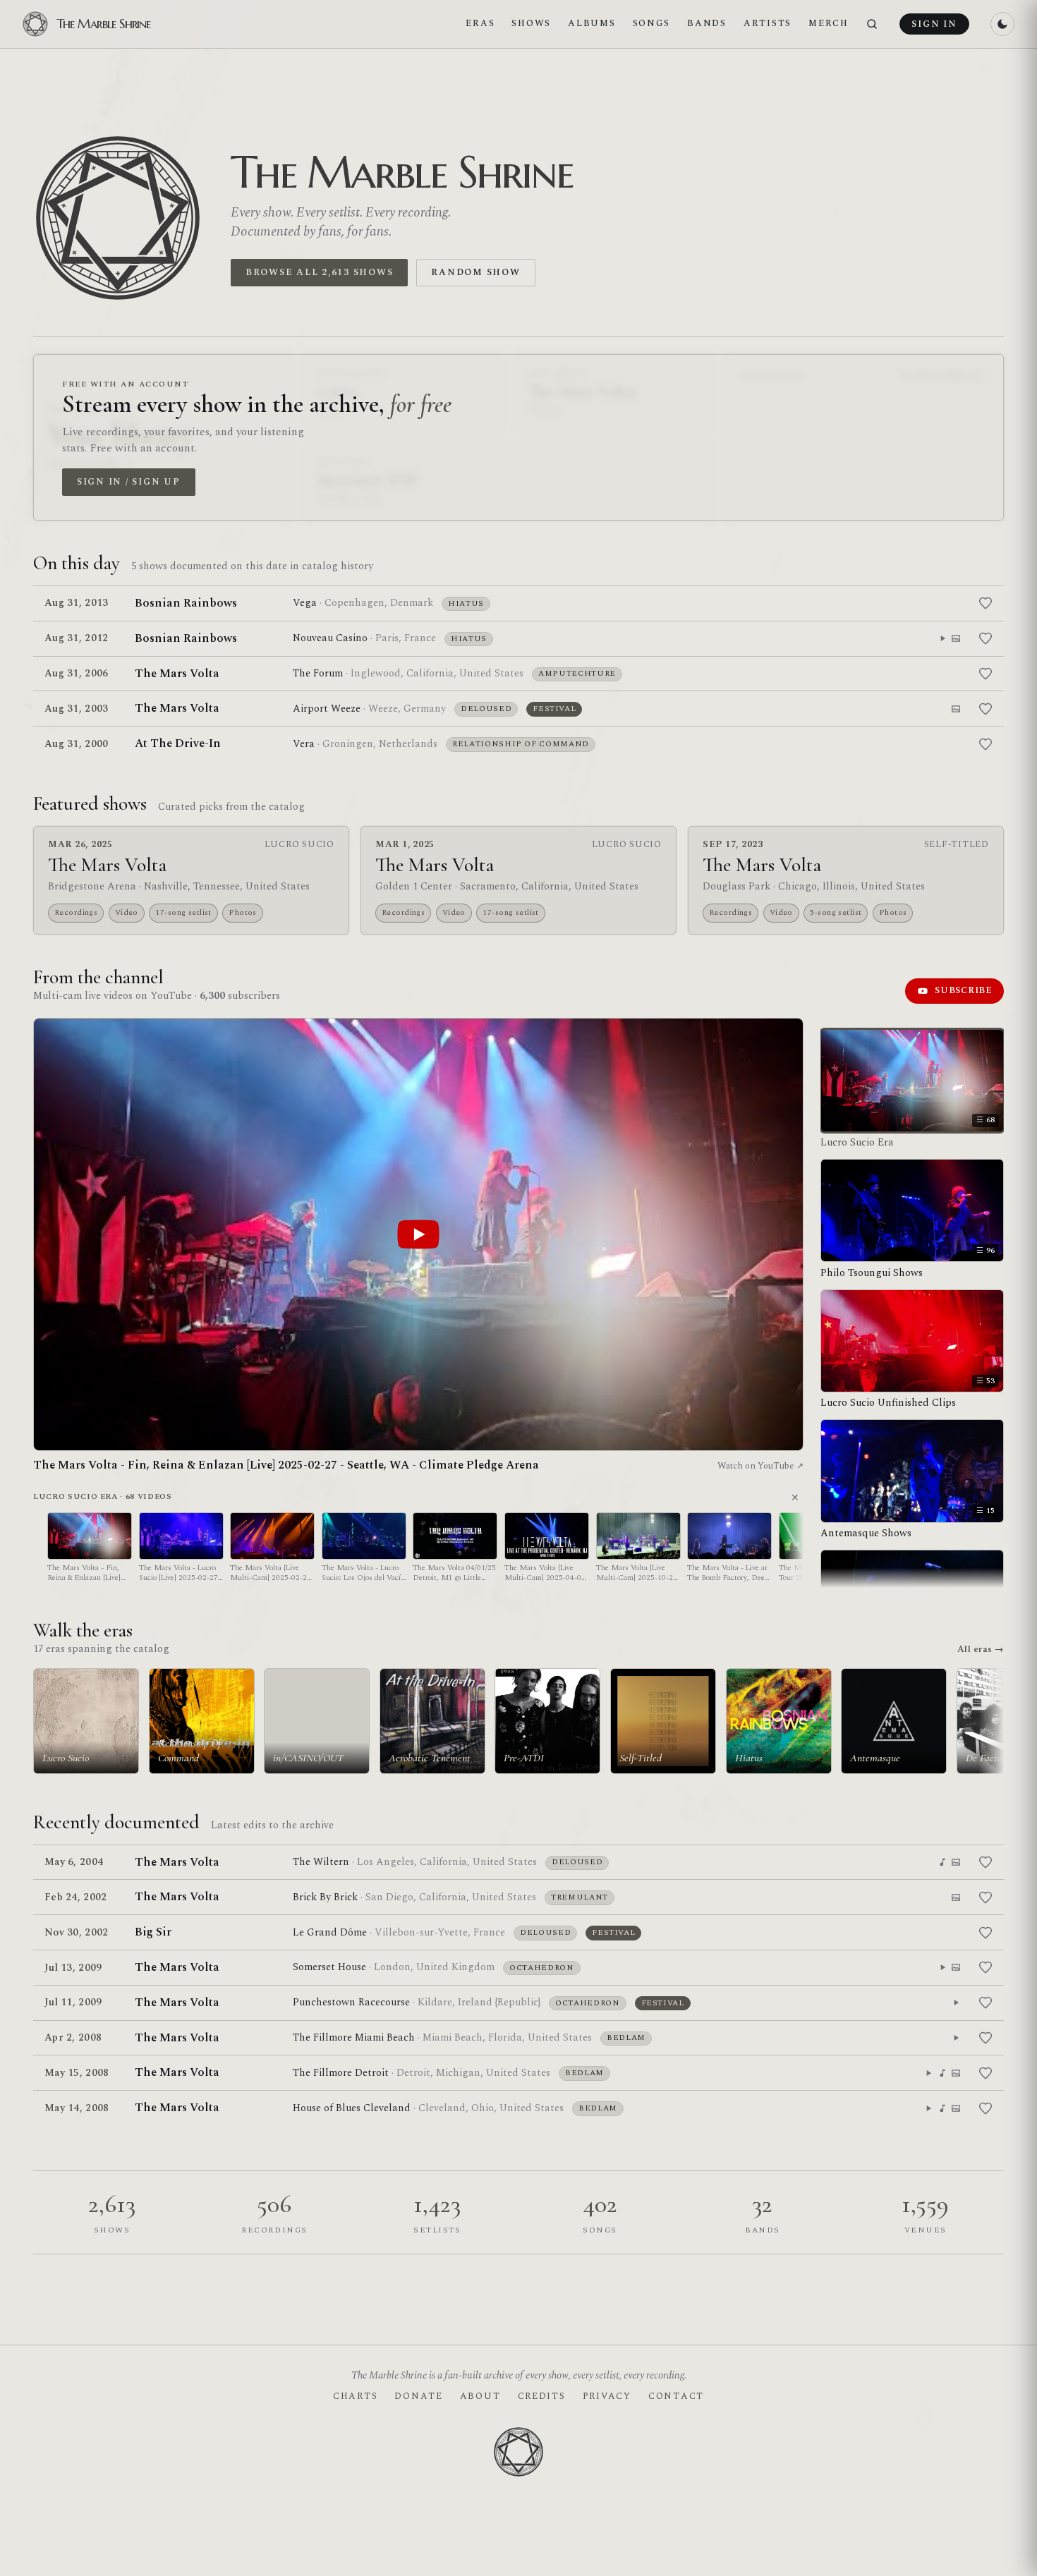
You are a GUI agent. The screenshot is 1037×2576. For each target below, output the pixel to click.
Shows (531, 23)
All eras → (981, 1649)
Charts (355, 2396)
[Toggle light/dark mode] (1002, 24)
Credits (542, 2396)
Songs (652, 23)
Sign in (934, 24)
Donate (418, 2396)
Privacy (607, 2396)
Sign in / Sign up (129, 482)
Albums (592, 23)
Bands (707, 23)
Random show (475, 272)
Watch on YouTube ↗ (760, 1466)
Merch (829, 23)
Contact (676, 2396)
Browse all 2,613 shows (319, 272)
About (480, 2396)
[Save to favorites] (986, 603)
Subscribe (964, 990)
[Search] (872, 24)
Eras (480, 23)
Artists (768, 23)
